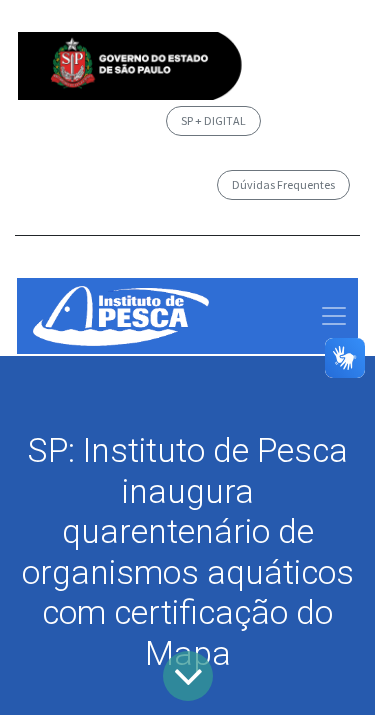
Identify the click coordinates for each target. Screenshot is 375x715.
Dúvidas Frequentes (283, 184)
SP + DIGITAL (213, 120)
